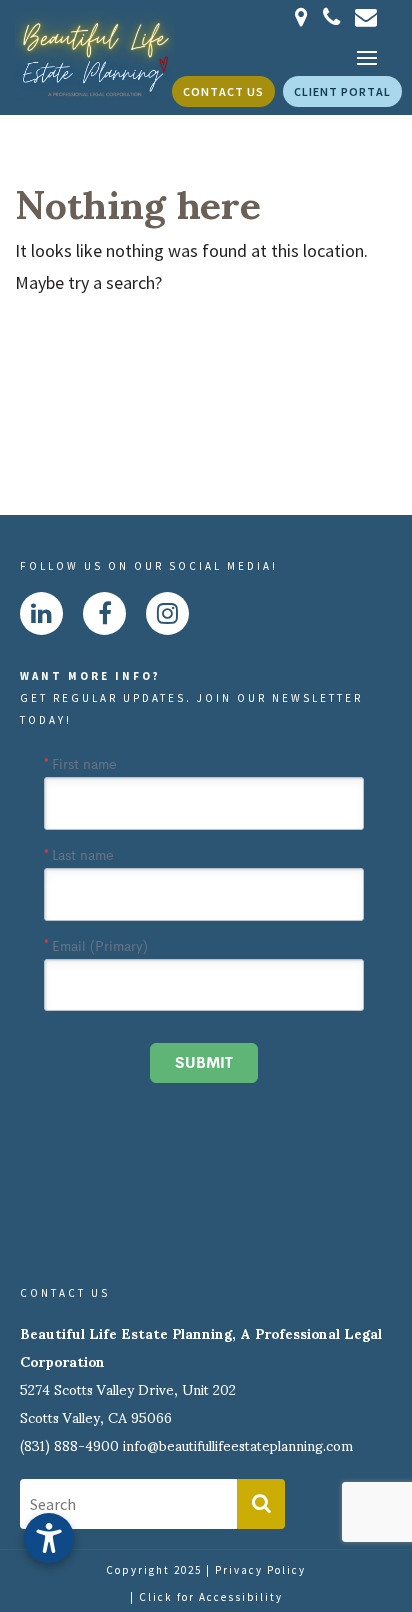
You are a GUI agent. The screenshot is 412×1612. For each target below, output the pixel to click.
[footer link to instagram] (167, 613)
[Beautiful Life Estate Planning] (95, 53)
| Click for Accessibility (206, 1597)
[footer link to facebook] (105, 613)
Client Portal (342, 91)
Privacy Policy (260, 1570)
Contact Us (223, 91)
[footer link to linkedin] (41, 613)
